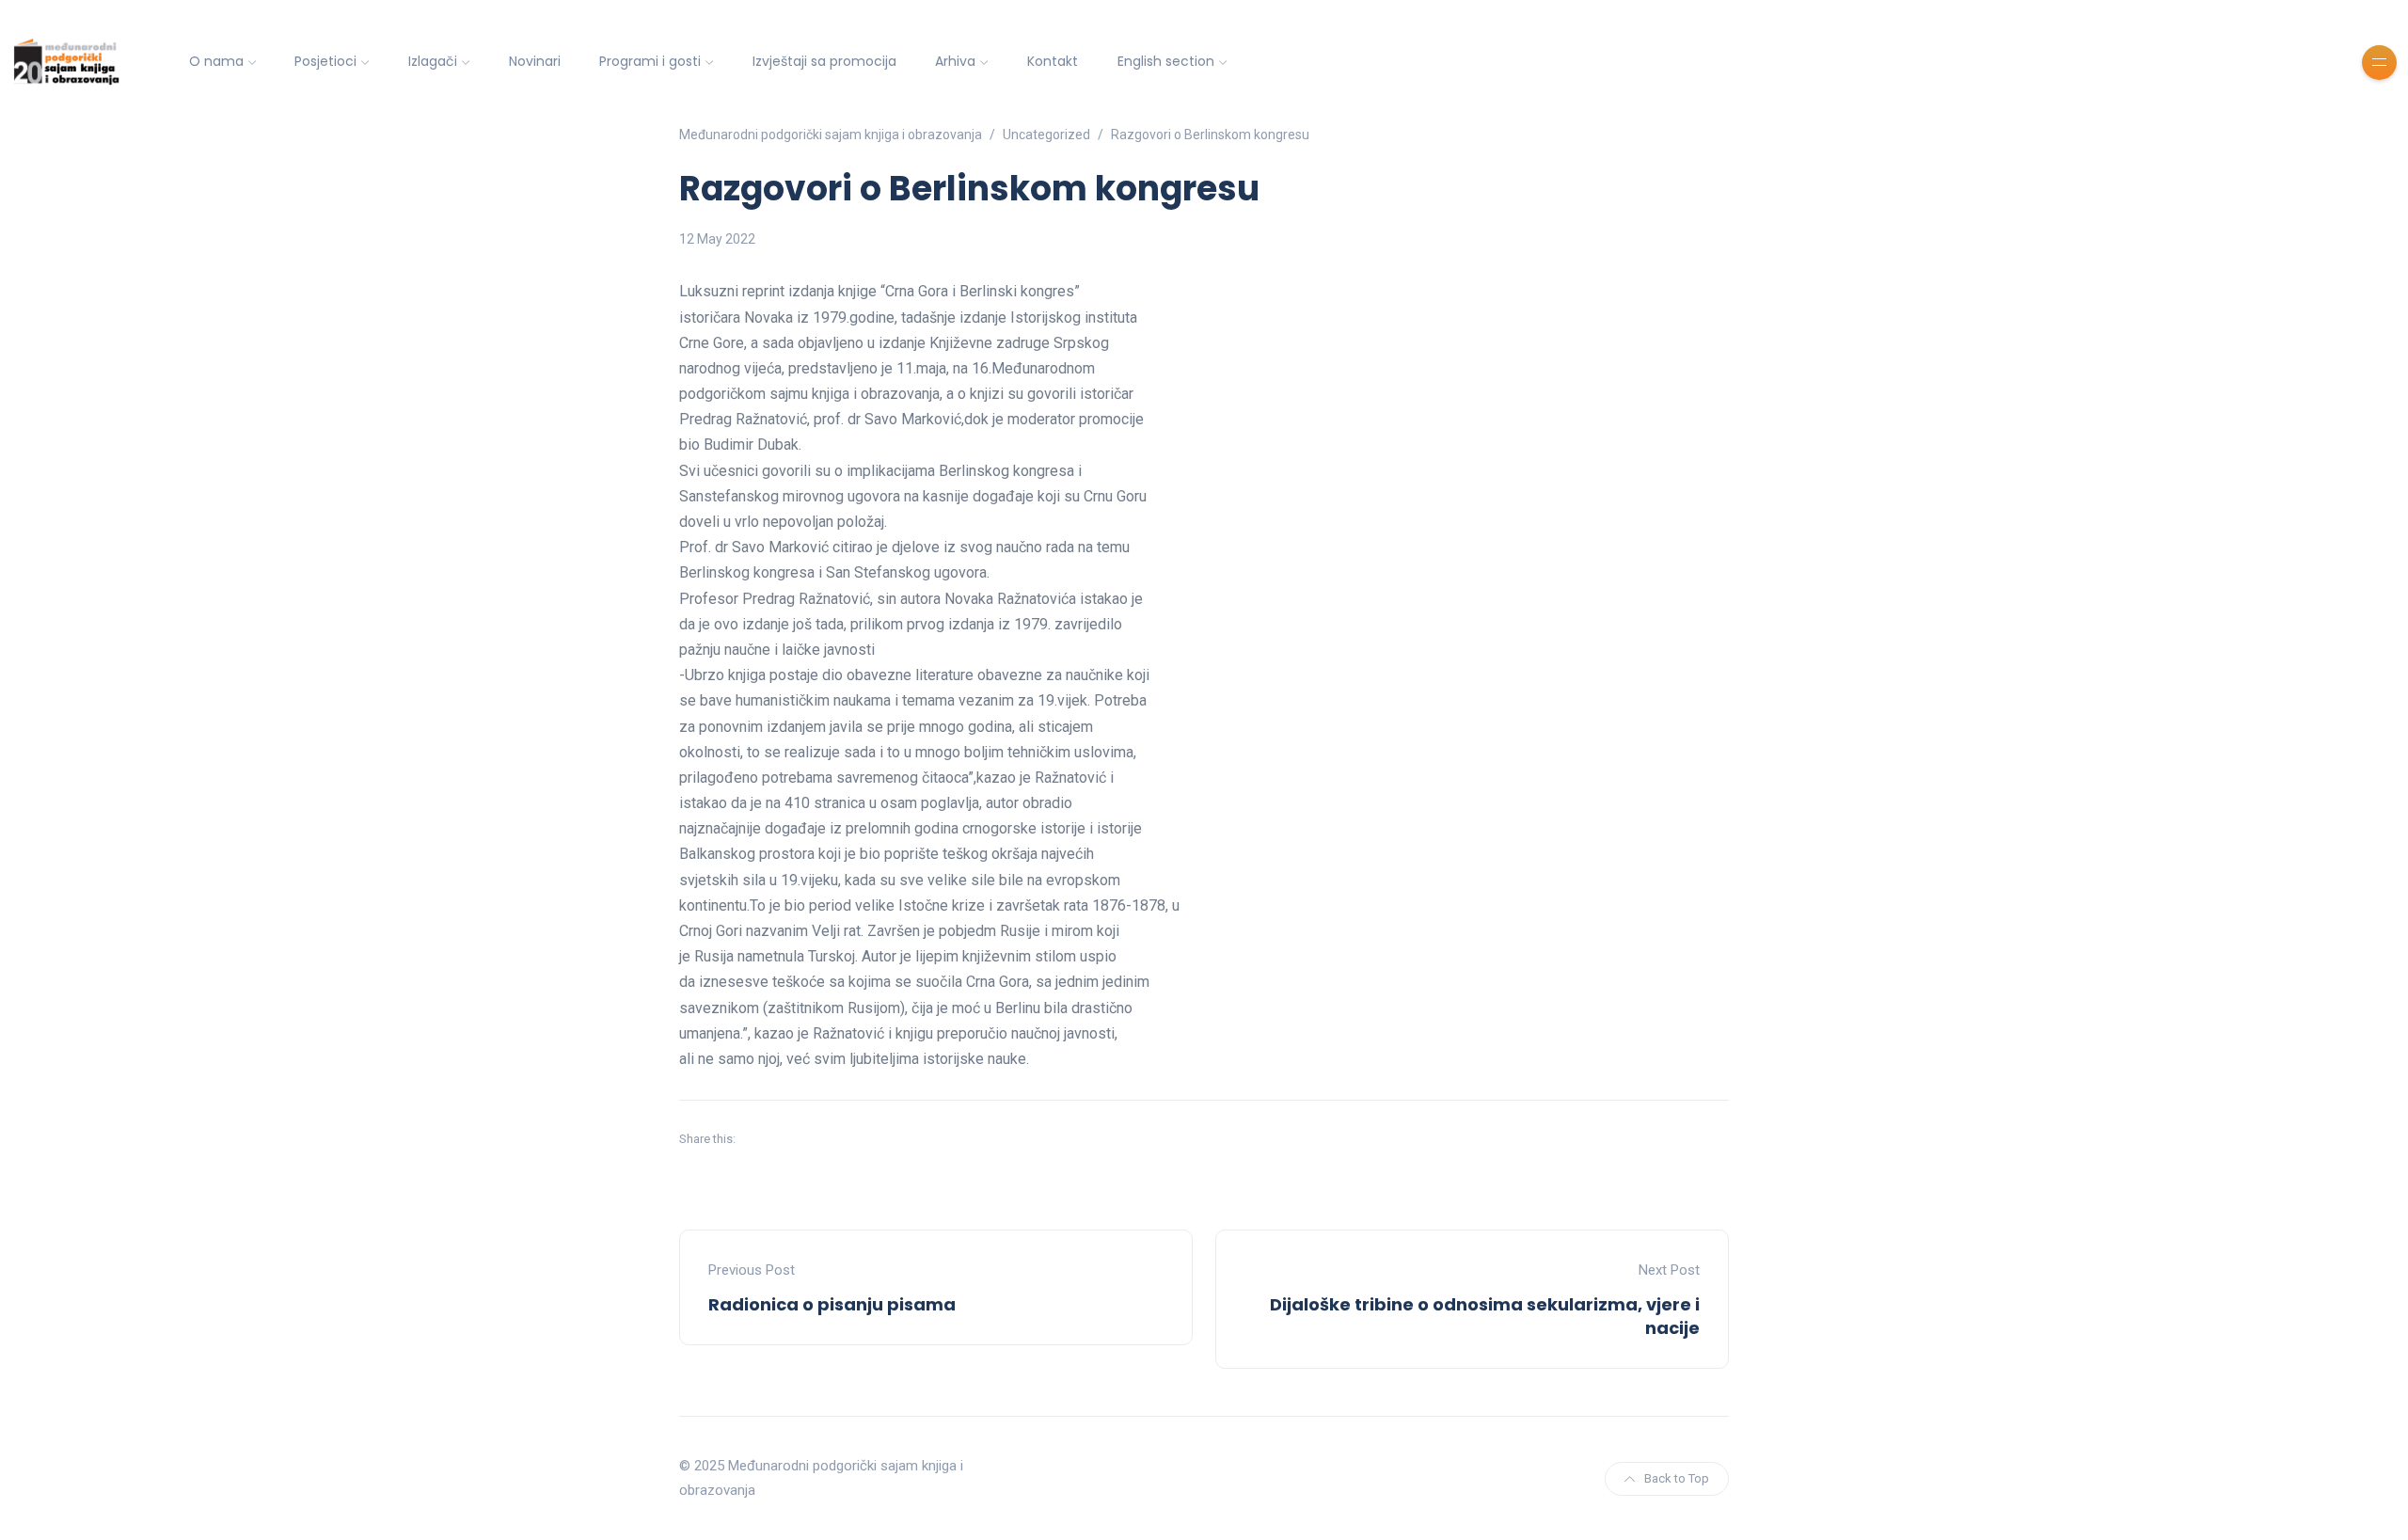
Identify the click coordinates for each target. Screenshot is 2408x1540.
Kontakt (1053, 61)
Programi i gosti (650, 61)
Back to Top (1677, 1478)
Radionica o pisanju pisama (832, 1304)
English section (1166, 61)
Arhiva (955, 61)
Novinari (535, 61)
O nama (216, 61)
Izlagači (433, 61)
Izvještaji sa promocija (824, 61)
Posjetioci (325, 61)
